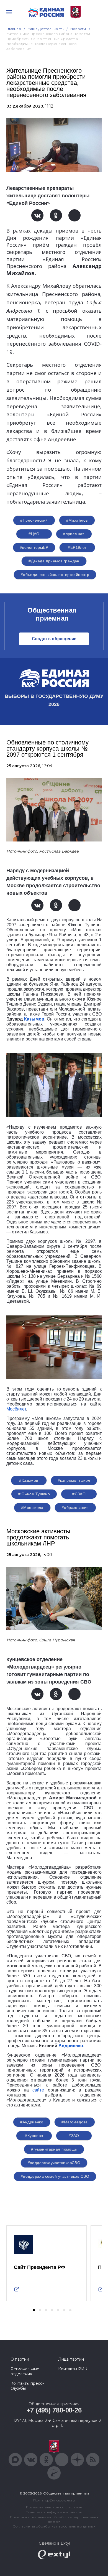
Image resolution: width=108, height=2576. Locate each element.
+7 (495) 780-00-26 (54, 2410)
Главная (14, 29)
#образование (75, 1508)
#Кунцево (34, 2136)
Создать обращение (54, 639)
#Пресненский (34, 520)
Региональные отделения (25, 2371)
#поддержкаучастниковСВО (54, 2163)
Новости (78, 29)
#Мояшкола (32, 1508)
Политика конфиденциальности (54, 2512)
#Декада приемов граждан (54, 561)
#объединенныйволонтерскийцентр (55, 575)
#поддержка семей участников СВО (55, 2176)
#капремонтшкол (74, 1480)
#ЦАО (34, 534)
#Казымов (29, 1480)
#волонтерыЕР (34, 547)
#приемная (74, 534)
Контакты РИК (73, 2369)
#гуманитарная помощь (54, 2149)
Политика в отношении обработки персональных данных (54, 2519)
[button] (34, 2310)
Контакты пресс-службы (27, 2386)
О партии (20, 2359)
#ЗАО (74, 2136)
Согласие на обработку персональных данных (54, 2526)
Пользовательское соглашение (54, 2507)
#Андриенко (32, 2122)
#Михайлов (77, 520)
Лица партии (71, 2359)
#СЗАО (79, 1494)
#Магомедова (75, 2122)
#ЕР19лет (77, 547)
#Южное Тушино (34, 1494)
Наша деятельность (46, 29)
